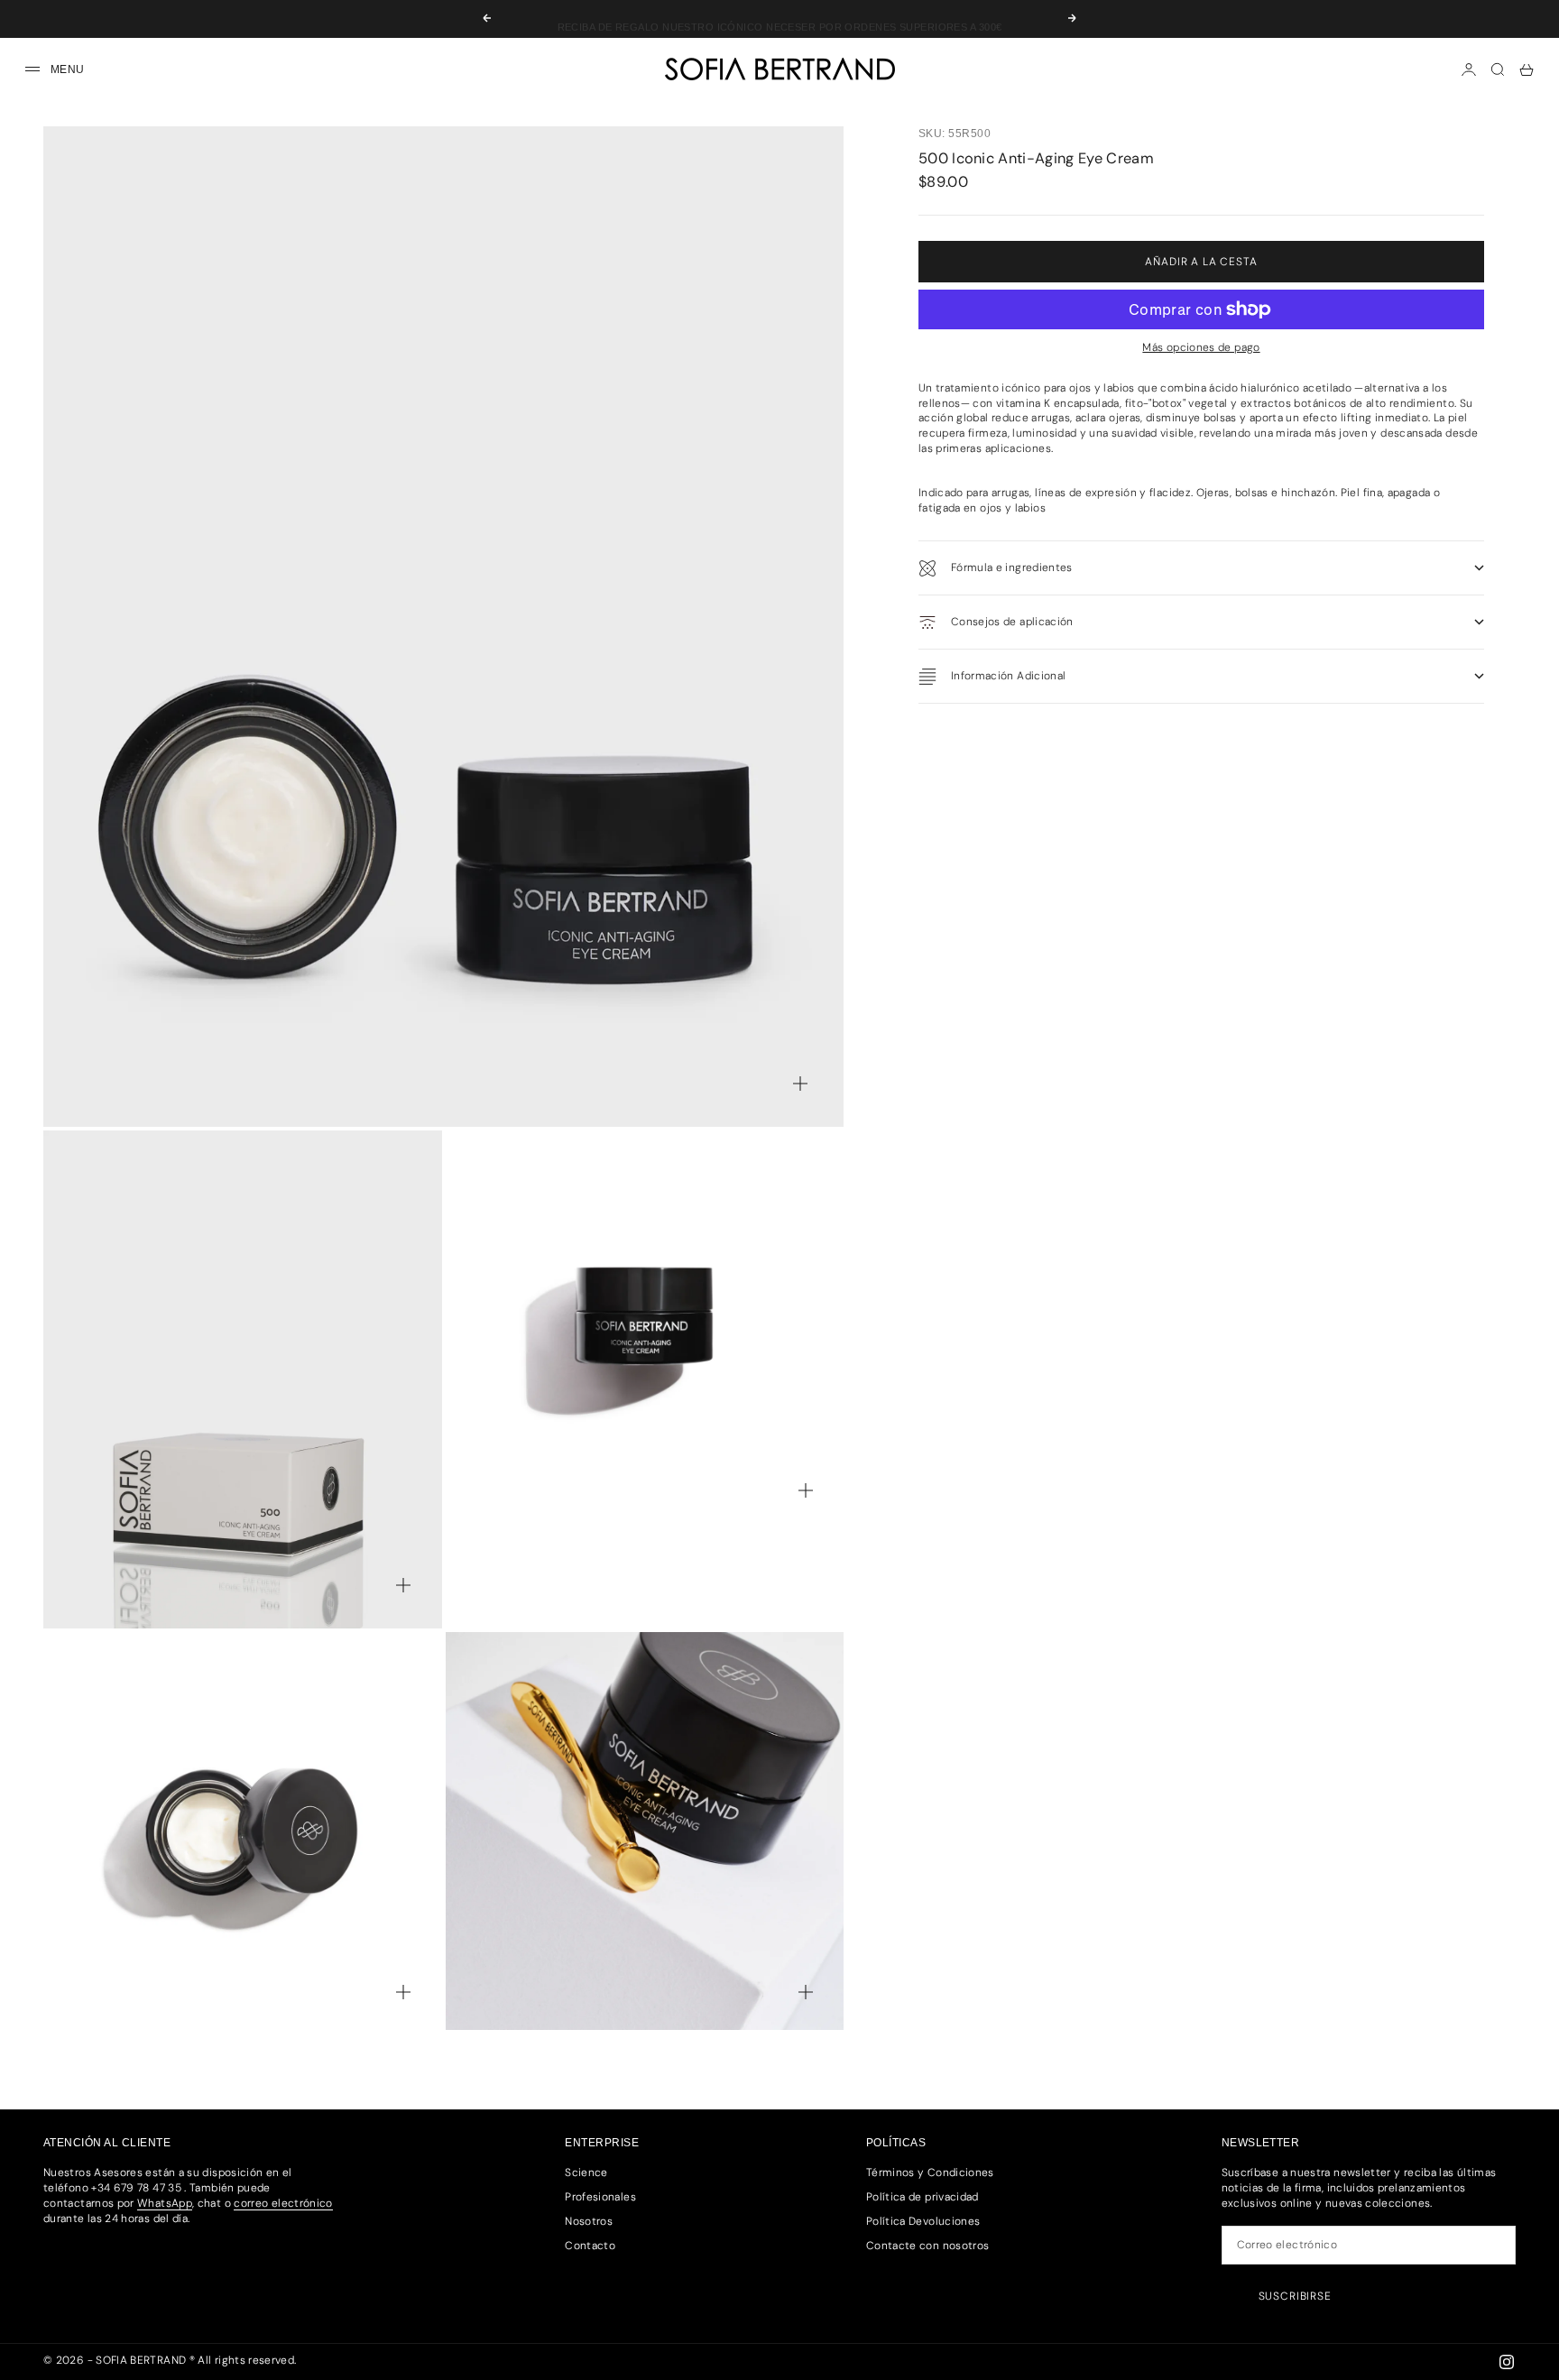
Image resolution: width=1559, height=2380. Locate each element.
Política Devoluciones (923, 2221)
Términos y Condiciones (930, 2172)
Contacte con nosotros (928, 2246)
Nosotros (589, 2221)
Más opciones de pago (1201, 347)
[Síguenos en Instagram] (1507, 2362)
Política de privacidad (922, 2197)
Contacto (590, 2246)
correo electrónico (283, 2203)
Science (586, 2172)
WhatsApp (165, 2203)
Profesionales (600, 2197)
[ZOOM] (800, 1084)
